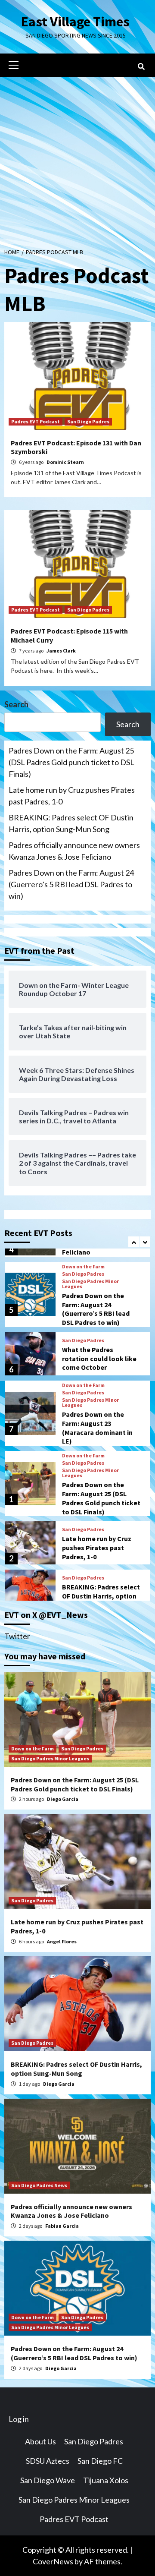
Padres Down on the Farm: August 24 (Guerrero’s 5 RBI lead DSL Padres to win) (71, 884)
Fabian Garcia (62, 2226)
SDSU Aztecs (48, 2461)
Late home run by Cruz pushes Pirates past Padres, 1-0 (72, 796)
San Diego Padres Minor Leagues (90, 1284)
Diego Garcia (63, 1799)
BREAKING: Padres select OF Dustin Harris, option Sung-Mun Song (71, 823)
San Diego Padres (88, 421)
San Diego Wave (48, 2480)
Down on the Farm (83, 1267)
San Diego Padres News (39, 2185)
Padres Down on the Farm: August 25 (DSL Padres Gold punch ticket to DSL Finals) (71, 762)
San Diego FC (100, 2461)
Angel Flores (62, 1941)
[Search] (141, 66)
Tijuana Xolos (106, 2480)
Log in (19, 2419)
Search (16, 704)
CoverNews (53, 2561)
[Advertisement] (77, 159)
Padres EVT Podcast (36, 421)
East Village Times (75, 22)
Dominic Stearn (65, 462)
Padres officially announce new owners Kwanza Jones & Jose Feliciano (74, 851)
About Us (40, 2441)
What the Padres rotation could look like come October (99, 1359)
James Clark (61, 651)
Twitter (17, 1636)
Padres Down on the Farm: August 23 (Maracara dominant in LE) (97, 1428)
